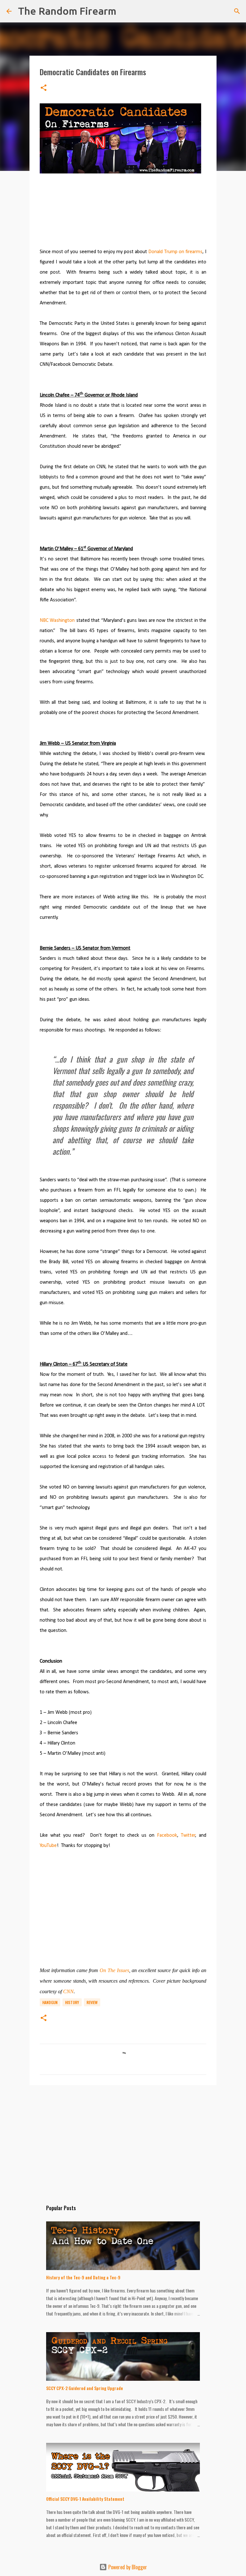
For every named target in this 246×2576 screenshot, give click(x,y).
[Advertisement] (88, 1911)
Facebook (167, 1835)
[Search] (125, 11)
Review (92, 2002)
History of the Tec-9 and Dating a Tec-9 (83, 2277)
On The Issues (114, 1970)
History (72, 2002)
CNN (68, 1991)
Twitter (188, 1835)
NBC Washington (57, 621)
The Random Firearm (67, 11)
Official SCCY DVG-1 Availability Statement (85, 2499)
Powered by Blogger (127, 2567)
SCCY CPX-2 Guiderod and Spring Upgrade (85, 2388)
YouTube (48, 1846)
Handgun (50, 2002)
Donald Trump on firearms (175, 252)
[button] (44, 88)
